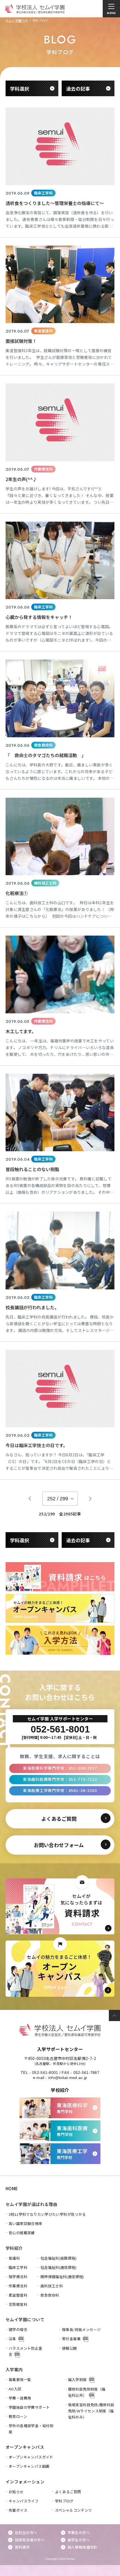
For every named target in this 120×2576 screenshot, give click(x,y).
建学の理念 (18, 2329)
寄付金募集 (71, 2339)
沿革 (12, 2339)
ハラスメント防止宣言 (26, 2351)
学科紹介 (14, 2248)
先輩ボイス (18, 2510)
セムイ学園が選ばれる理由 (31, 2204)
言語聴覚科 (18, 2304)
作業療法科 (18, 2286)
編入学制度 (77, 2380)
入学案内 (14, 2369)
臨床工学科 (18, 2267)
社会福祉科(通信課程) (58, 2267)
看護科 (14, 2258)
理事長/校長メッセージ (81, 2329)
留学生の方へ (79, 2540)
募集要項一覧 (20, 2380)
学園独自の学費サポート (29, 2407)
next (90, 1499)
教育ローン (18, 2416)
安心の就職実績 (22, 2233)
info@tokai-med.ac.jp (68, 2078)
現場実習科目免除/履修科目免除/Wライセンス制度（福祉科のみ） (91, 2411)
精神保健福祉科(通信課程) (62, 2277)
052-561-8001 (45, 2073)
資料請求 (22, 2547)
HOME (12, 2188)
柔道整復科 (18, 2295)
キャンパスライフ (24, 2501)
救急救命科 (50, 2295)
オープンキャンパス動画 (29, 2466)
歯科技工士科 (52, 2286)
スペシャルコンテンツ (74, 2510)
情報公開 (69, 2348)
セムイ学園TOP (17, 20)
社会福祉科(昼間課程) (58, 2258)
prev (30, 1499)
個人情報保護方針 (82, 2547)
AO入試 (15, 2389)
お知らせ (16, 2492)
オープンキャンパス (25, 2447)
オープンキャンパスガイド (31, 2457)
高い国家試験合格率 (26, 2223)
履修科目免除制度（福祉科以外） (87, 2392)
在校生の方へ (26, 2533)
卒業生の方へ (79, 2533)
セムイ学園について (25, 2319)
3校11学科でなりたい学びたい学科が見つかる (47, 2214)
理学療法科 (18, 2277)
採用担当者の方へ (30, 2540)
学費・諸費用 (20, 2398)
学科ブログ (64, 2501)
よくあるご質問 (68, 2492)
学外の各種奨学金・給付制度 (31, 2429)
